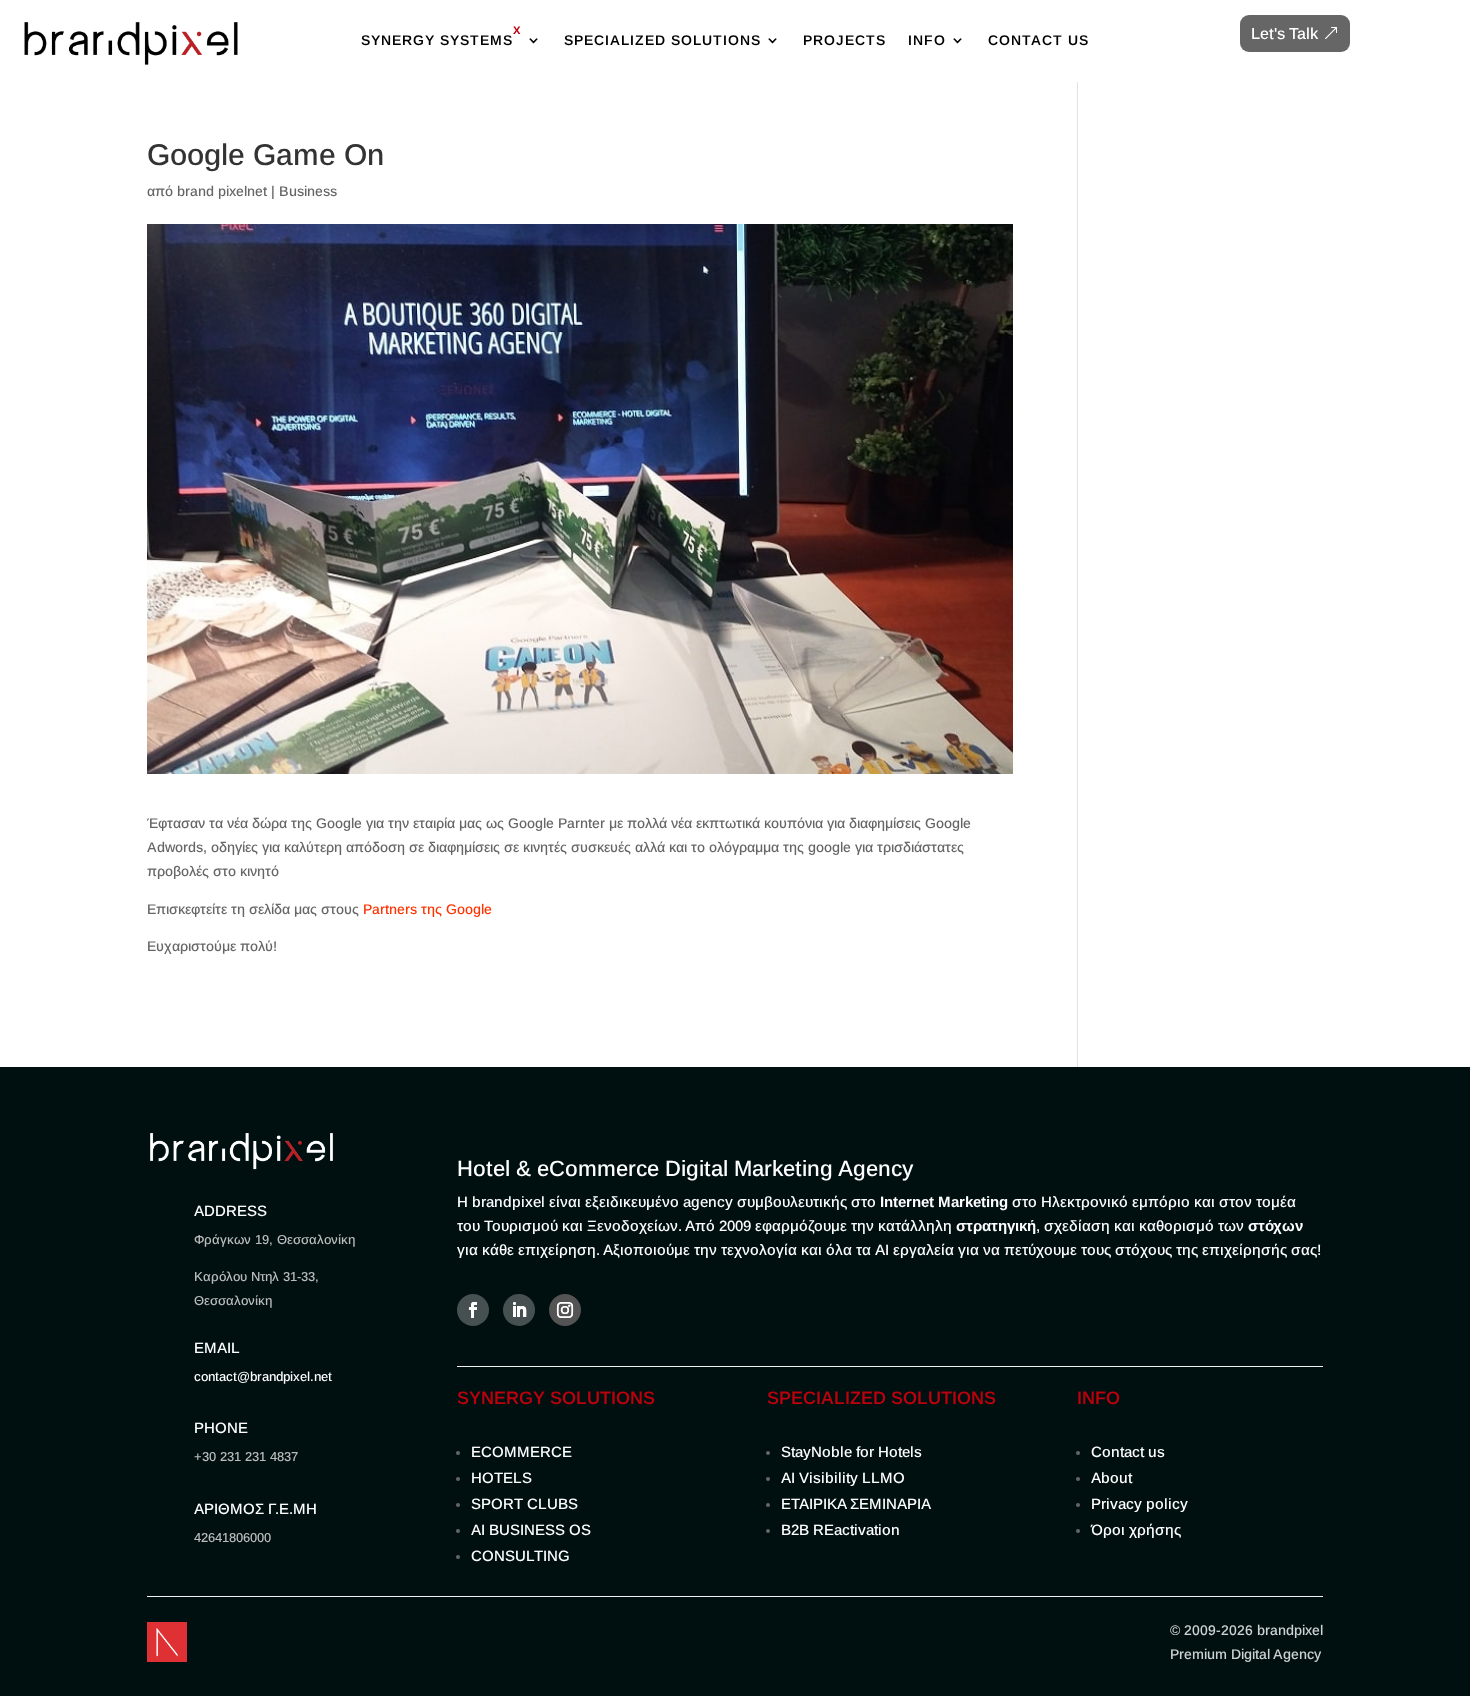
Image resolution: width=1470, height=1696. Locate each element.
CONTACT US (1038, 40)
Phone (221, 1427)
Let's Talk (1284, 33)
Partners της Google (427, 909)
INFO (927, 40)
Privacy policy (1139, 1503)
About (1111, 1477)
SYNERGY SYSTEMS (441, 34)
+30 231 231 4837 (246, 1456)
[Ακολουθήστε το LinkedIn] (519, 1310)
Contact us (1128, 1451)
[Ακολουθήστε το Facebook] (473, 1310)
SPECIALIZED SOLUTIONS (662, 40)
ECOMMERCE (521, 1451)
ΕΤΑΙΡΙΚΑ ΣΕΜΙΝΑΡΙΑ (856, 1503)
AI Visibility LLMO (843, 1477)
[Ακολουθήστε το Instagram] (565, 1310)
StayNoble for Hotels (851, 1451)
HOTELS (501, 1477)
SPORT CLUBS (524, 1503)
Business (308, 191)
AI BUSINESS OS (531, 1529)
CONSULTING (520, 1555)
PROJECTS (844, 40)
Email (217, 1347)
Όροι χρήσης (1136, 1529)
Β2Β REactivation (840, 1529)
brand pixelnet (222, 191)
